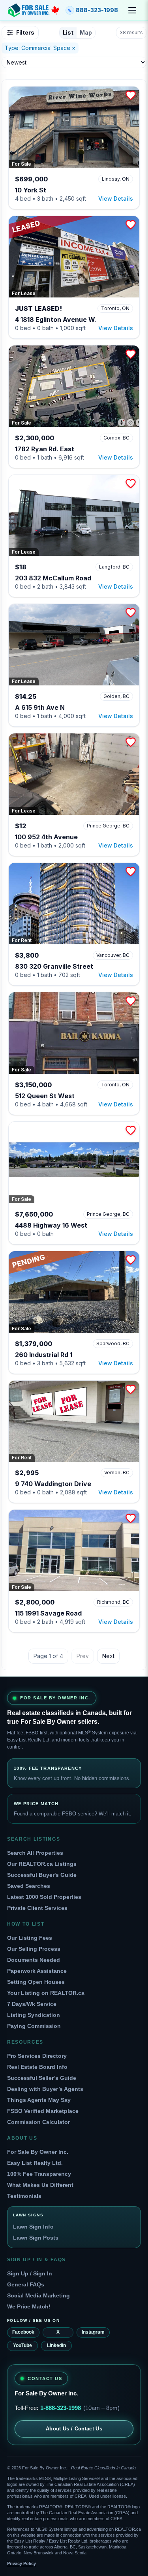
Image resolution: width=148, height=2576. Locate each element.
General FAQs (26, 2284)
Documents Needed (34, 1960)
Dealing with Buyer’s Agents (45, 2089)
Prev (83, 1656)
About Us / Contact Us (74, 2429)
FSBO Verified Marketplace (43, 2111)
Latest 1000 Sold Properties (44, 1897)
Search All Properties (35, 1853)
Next (108, 1656)
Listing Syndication (34, 2015)
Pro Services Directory (37, 2056)
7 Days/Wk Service (32, 2004)
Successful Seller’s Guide (42, 2078)
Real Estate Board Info (37, 2067)
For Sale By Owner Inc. (38, 2152)
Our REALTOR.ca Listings (42, 1864)
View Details (116, 199)
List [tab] (68, 32)
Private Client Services (37, 1908)
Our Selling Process (34, 1949)
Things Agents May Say (39, 2100)
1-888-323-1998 (61, 2408)
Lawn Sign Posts (36, 2238)
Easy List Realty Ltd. (35, 2163)
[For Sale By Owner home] (34, 10)
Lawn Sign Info (33, 2227)
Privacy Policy (22, 2563)
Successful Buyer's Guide (42, 1875)
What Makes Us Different (40, 2185)
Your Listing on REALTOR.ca (46, 1993)
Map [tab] (86, 32)
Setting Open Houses (36, 1982)
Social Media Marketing (38, 2295)
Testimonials (24, 2196)
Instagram (93, 2332)
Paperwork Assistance (37, 1971)
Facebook (23, 2332)
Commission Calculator (38, 2122)
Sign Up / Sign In (30, 2273)
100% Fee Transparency (39, 2174)
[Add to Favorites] (131, 95)
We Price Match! (29, 2306)
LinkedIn (56, 2345)
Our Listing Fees (30, 1938)
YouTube (22, 2345)
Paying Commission (34, 2026)
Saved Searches (29, 1886)
